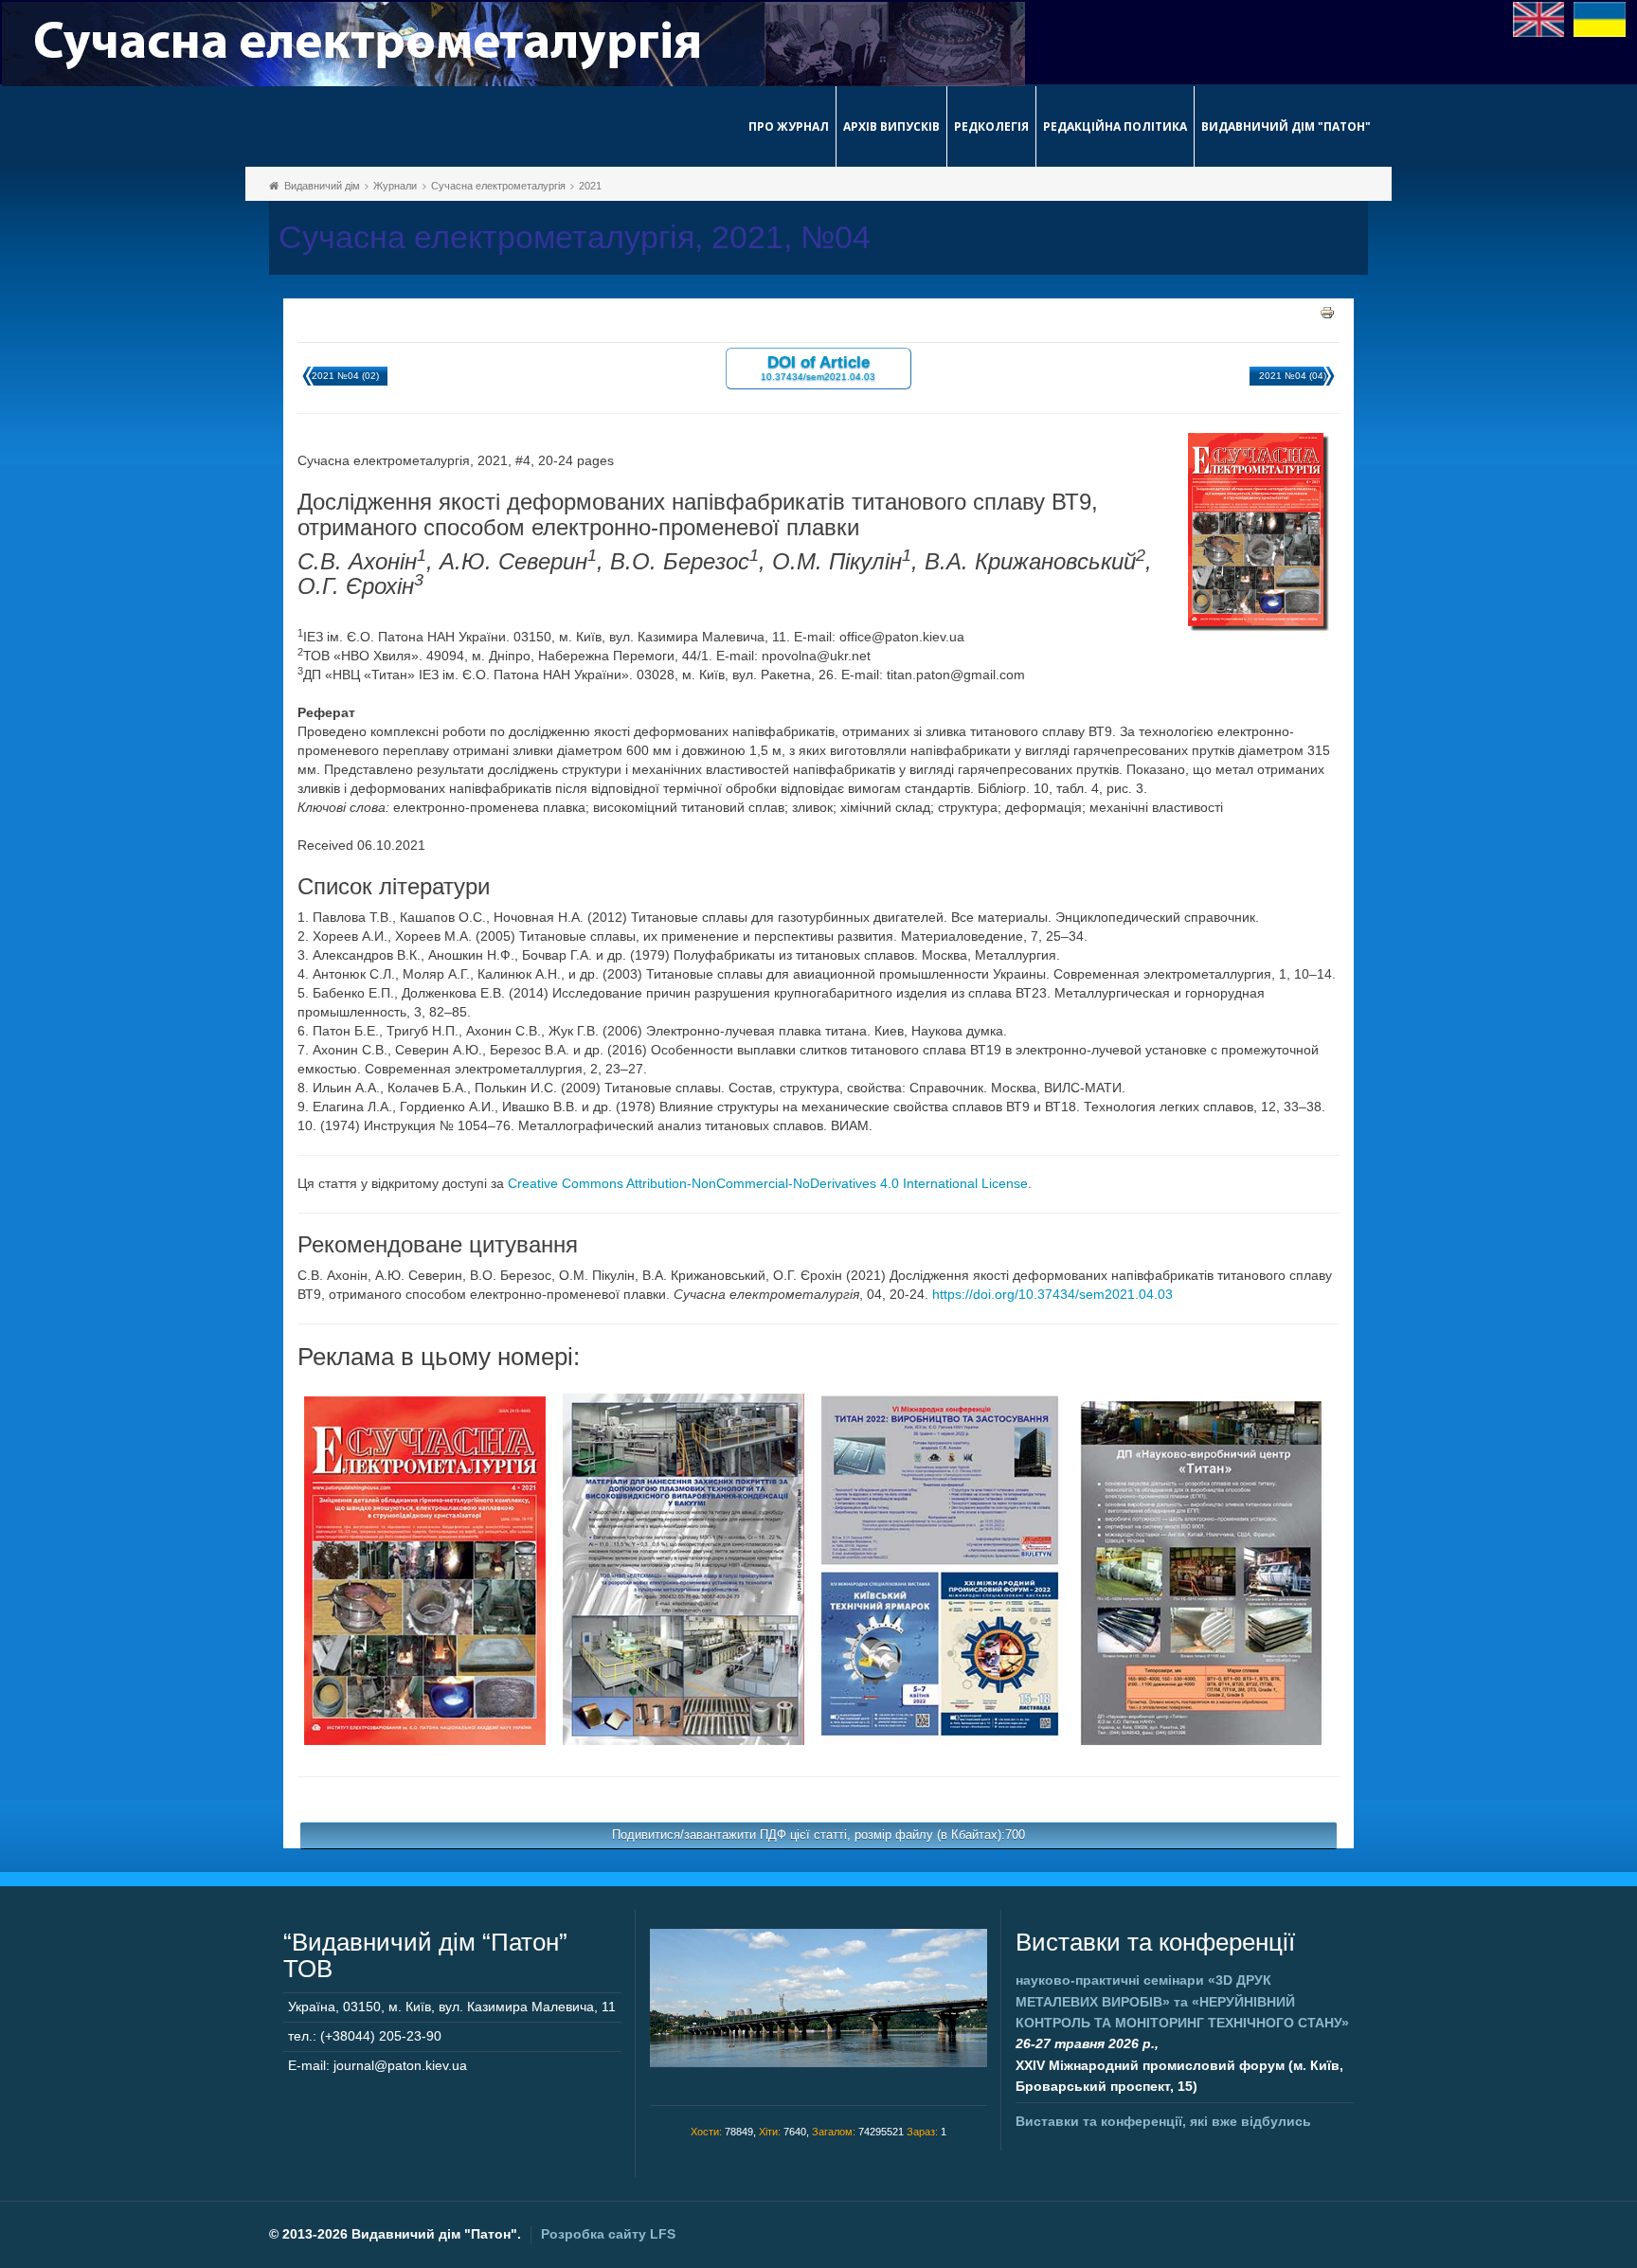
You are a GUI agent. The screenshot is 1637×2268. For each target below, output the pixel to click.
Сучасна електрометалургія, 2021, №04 (575, 237)
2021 (590, 186)
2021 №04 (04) (1293, 376)
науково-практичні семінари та (1182, 2001)
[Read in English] (1539, 18)
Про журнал (789, 126)
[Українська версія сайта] (1600, 18)
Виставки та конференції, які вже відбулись (1163, 2121)
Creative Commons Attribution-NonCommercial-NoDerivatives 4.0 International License (768, 1183)
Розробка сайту (608, 2234)
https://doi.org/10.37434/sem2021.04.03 (1052, 1294)
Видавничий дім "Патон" (1286, 126)
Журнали (395, 186)
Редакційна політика (1115, 126)
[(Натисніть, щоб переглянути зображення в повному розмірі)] (425, 1570)
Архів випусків (891, 126)
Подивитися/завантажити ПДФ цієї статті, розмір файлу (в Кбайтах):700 (818, 1835)
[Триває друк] (1327, 312)
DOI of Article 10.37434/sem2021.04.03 (818, 367)
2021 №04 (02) (345, 376)
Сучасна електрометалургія (498, 186)
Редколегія (991, 126)
